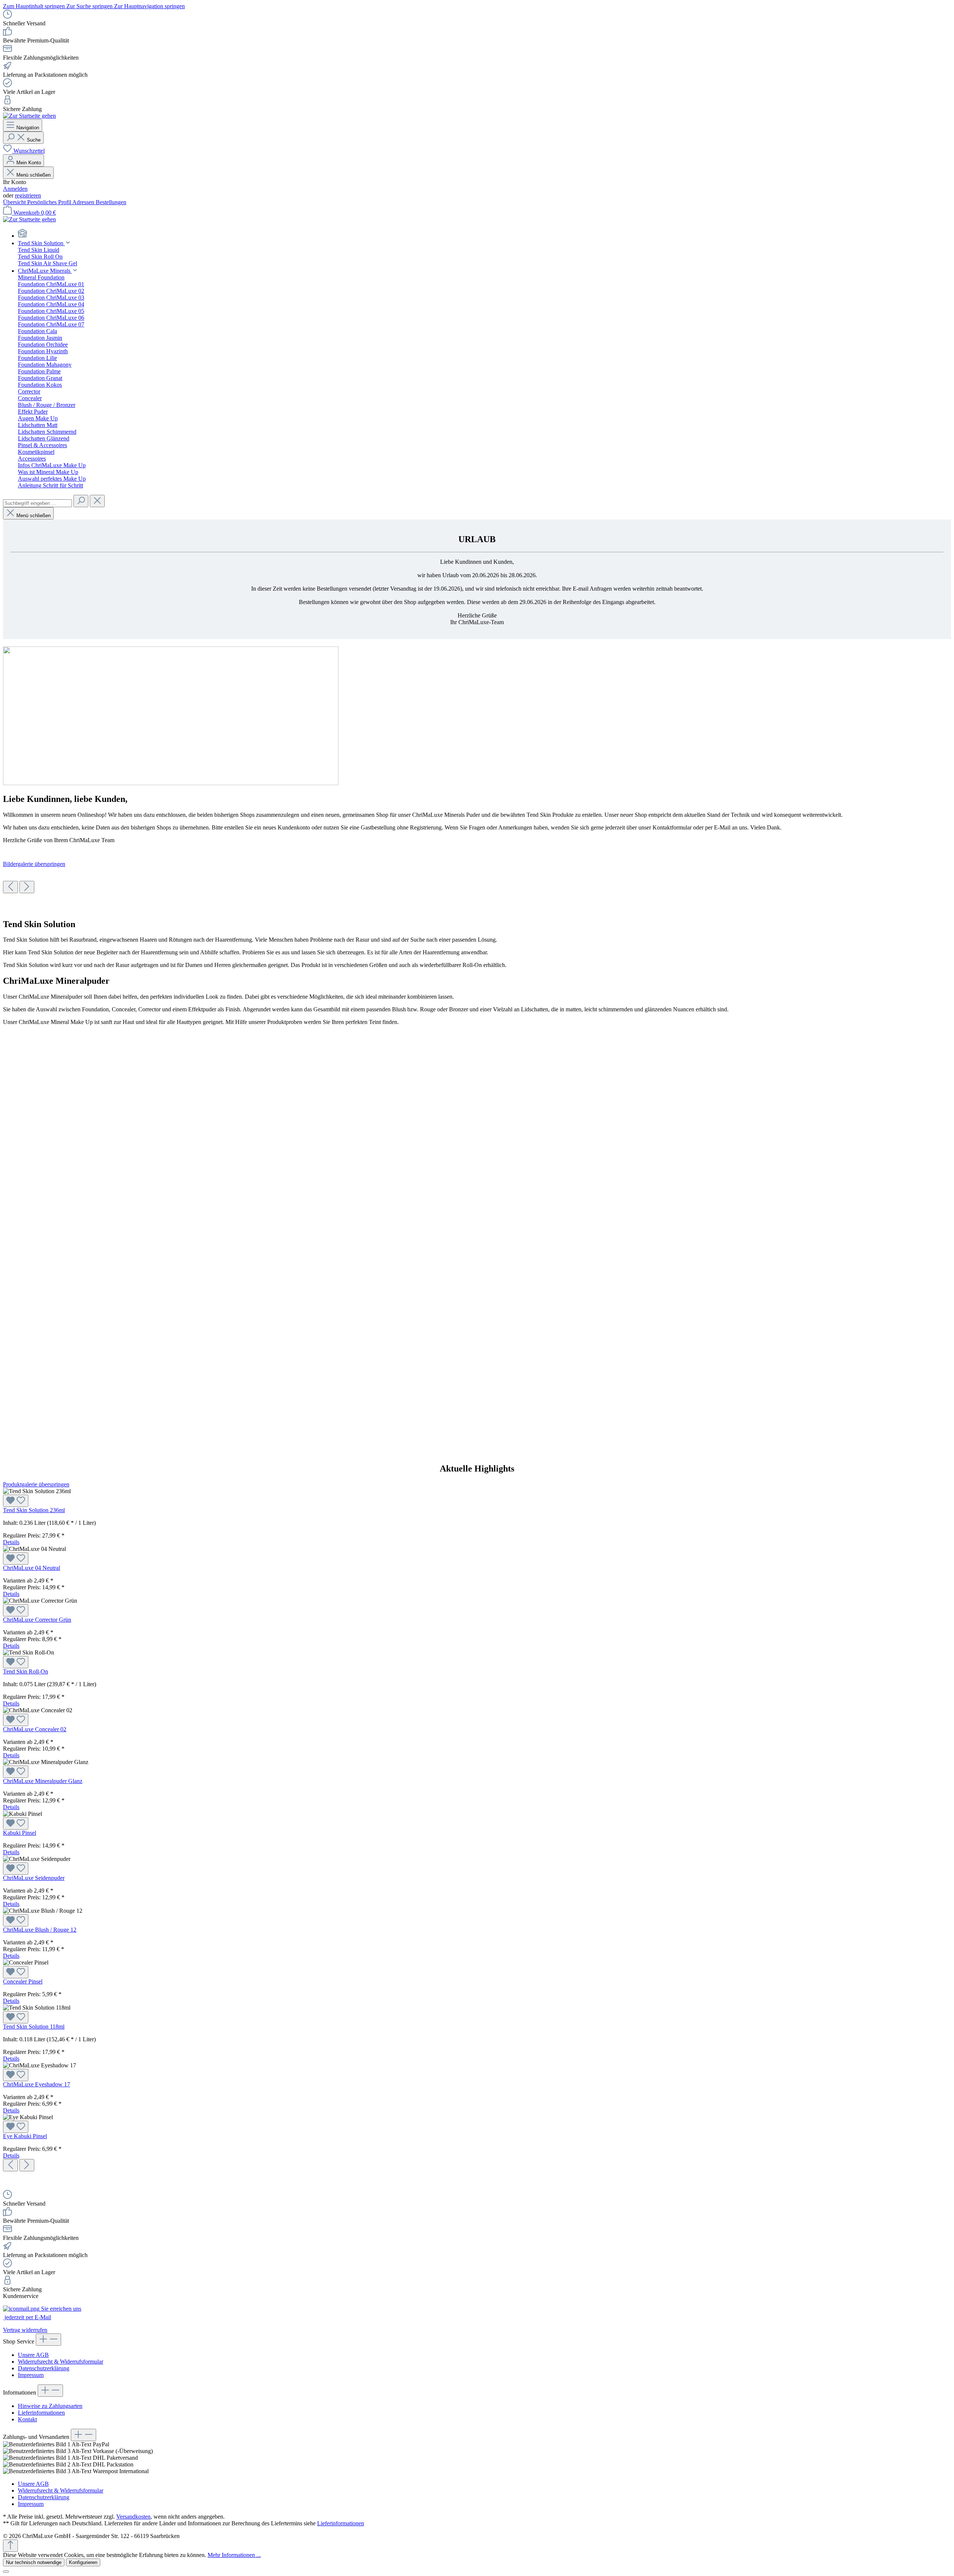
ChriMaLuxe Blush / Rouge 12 (40, 1930)
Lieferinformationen (41, 2413)
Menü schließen (34, 175)
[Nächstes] (27, 887)
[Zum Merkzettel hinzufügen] (16, 1501)
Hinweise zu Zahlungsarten (50, 2406)
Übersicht (15, 202)
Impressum (31, 2375)
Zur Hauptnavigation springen (149, 6)
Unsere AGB (33, 2355)
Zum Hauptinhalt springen (35, 6)
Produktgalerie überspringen (36, 1484)
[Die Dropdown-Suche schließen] (97, 501)
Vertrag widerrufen (25, 2330)
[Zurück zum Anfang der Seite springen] (10, 2546)
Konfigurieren (83, 2562)
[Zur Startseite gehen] (29, 116)
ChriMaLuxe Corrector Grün (37, 1620)
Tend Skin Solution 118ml (34, 2027)
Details (11, 1542)
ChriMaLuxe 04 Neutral (31, 1568)
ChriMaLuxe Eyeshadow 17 (37, 2084)
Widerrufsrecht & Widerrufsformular (61, 2362)
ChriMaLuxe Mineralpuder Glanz (43, 1781)
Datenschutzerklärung (44, 2368)
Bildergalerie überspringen (34, 864)
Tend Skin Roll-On (26, 1671)
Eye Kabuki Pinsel (25, 2136)
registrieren (28, 195)
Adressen (84, 202)
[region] (477, 877)
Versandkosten (133, 2517)
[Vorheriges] (10, 887)
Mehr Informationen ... (234, 2555)
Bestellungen (111, 202)
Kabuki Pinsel (20, 1833)
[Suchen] (81, 501)
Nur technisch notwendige (34, 2562)
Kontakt (27, 2419)
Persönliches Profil (50, 202)
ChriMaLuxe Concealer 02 (35, 1729)
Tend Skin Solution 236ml (34, 1510)
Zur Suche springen (90, 6)
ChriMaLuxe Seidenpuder (34, 1878)
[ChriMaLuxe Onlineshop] (484, 234)
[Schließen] (6, 2572)
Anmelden (15, 189)
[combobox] (37, 503)
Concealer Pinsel (23, 1981)
